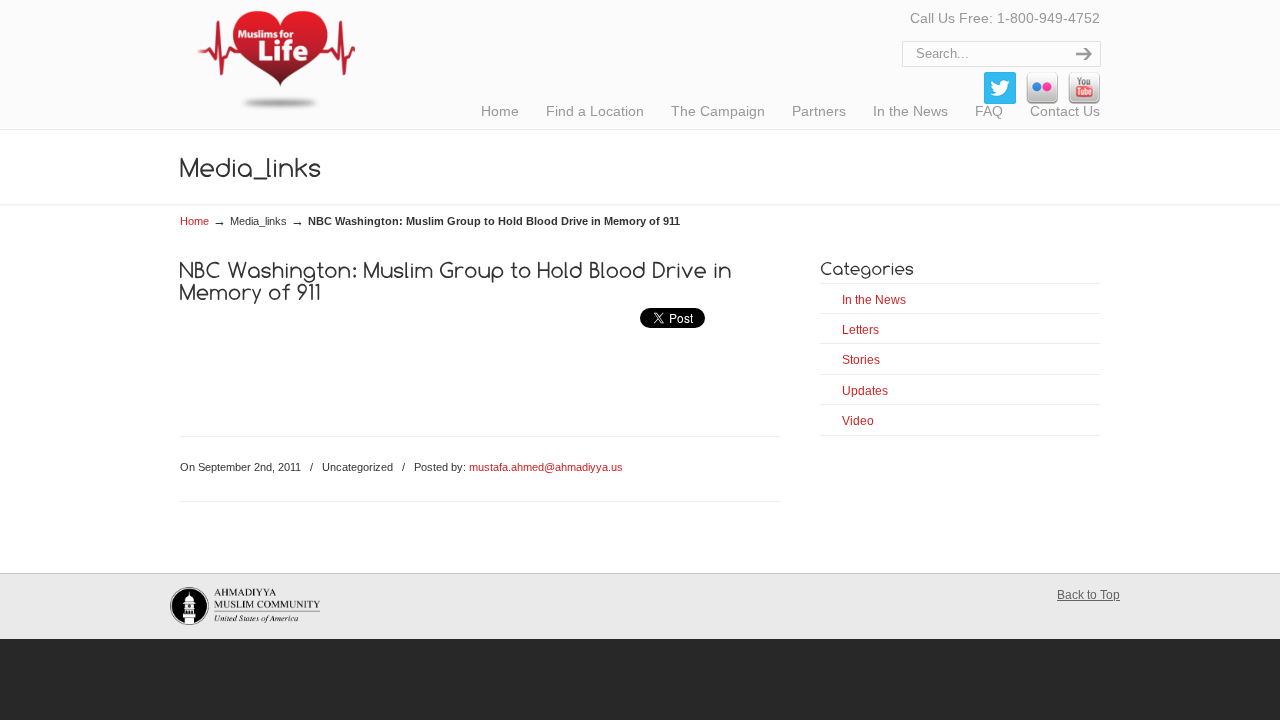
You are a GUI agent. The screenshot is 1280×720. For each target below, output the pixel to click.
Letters (860, 330)
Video (858, 421)
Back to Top (1088, 595)
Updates (865, 391)
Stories (861, 360)
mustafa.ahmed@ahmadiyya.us (546, 467)
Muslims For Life (267, 60)
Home (194, 221)
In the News (874, 300)
